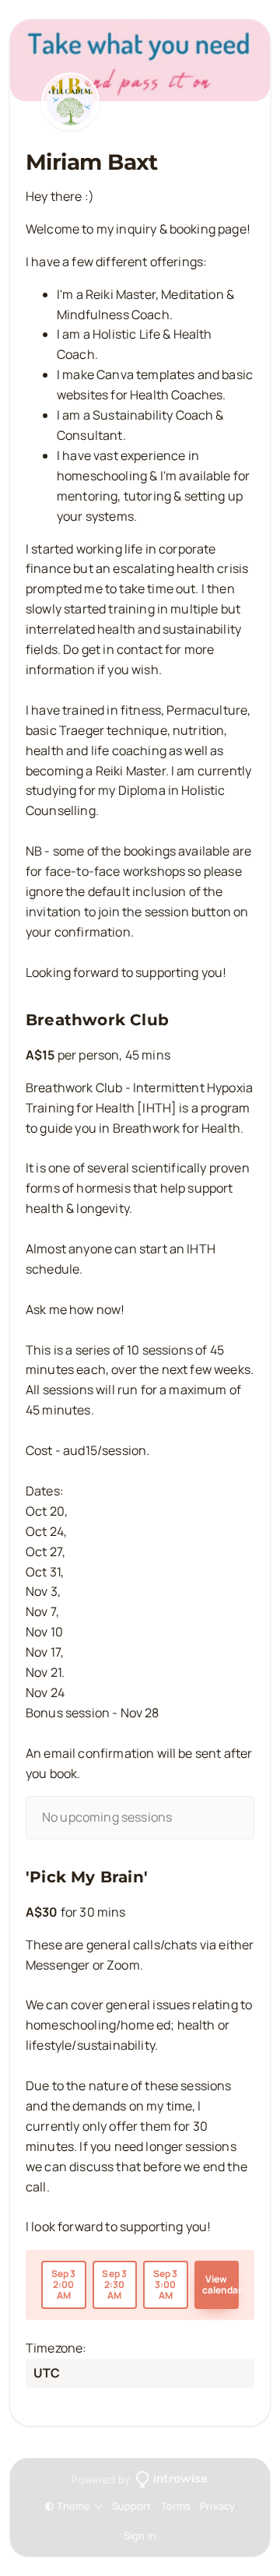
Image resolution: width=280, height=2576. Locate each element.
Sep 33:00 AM (166, 2284)
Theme (74, 2506)
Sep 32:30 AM (114, 2284)
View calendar (221, 2284)
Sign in (140, 2536)
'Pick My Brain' (87, 1877)
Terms (176, 2506)
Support (132, 2506)
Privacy (217, 2506)
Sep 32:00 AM (64, 2284)
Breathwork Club (97, 1020)
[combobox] (35, 2374)
